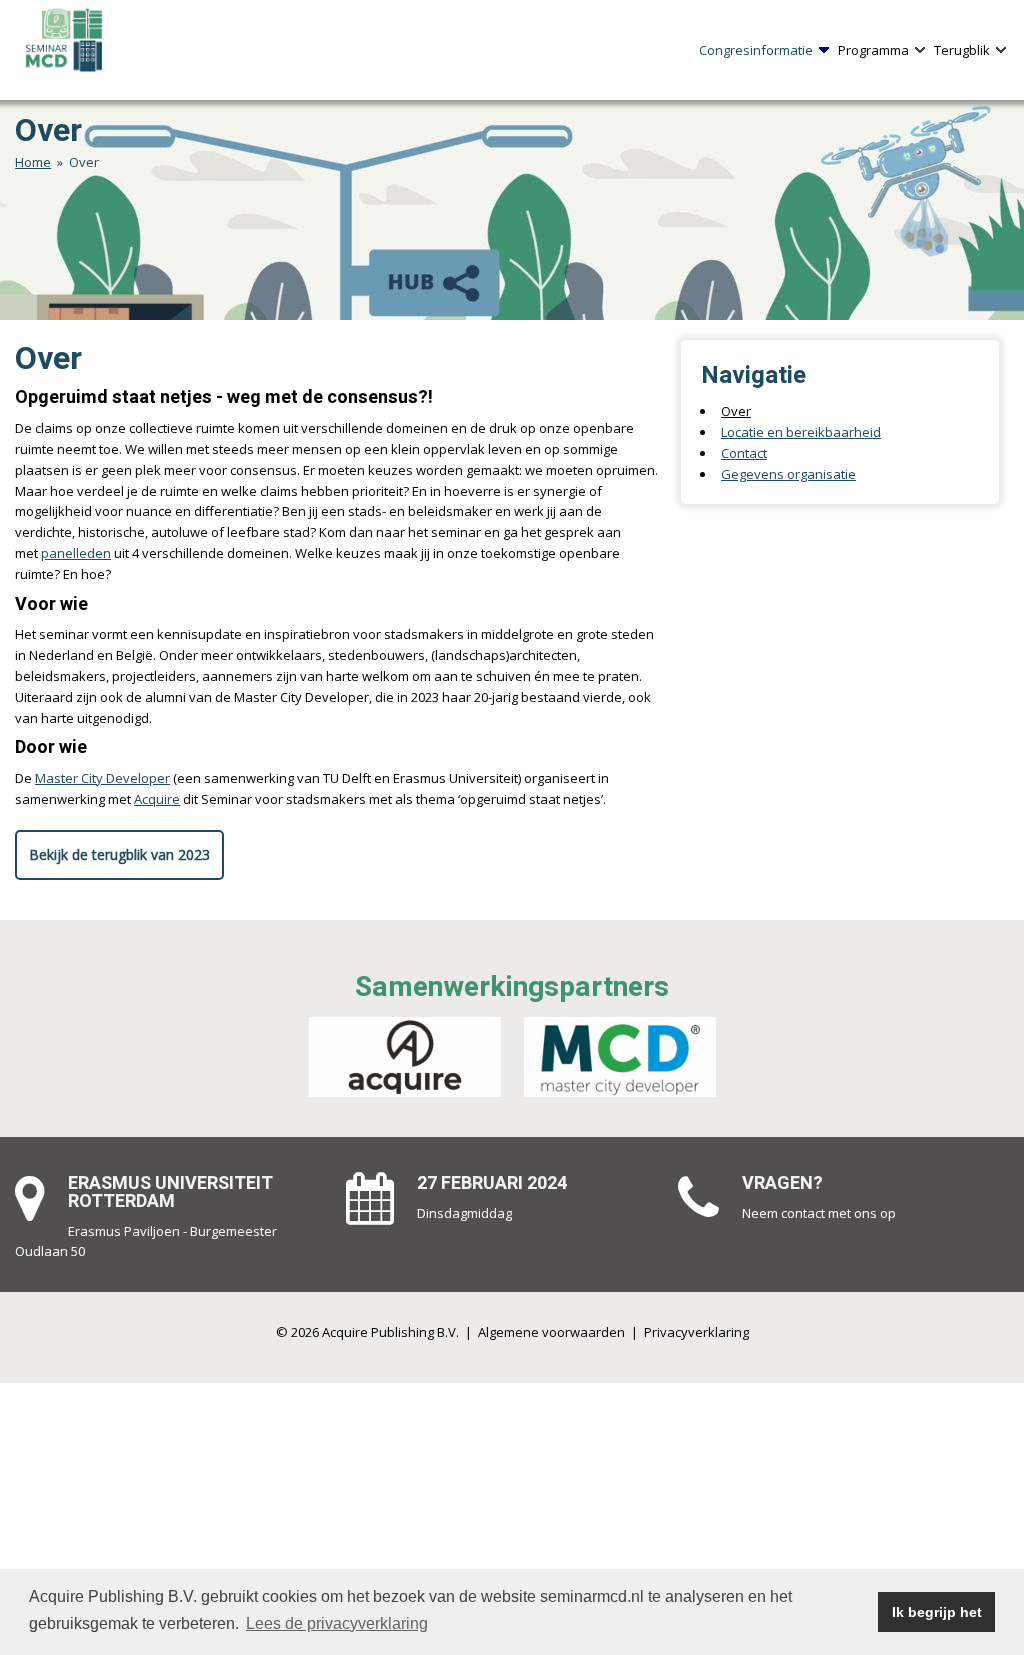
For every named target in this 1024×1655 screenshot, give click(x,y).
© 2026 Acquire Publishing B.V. (367, 1332)
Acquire (157, 799)
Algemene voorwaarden (551, 1332)
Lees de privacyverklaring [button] (337, 1623)
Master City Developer (102, 778)
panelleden (76, 553)
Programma (873, 50)
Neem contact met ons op (819, 1213)
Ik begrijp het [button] (937, 1612)
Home (33, 162)
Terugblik (962, 50)
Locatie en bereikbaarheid (801, 432)
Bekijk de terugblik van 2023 (119, 854)
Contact (744, 453)
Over (736, 411)
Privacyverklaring (696, 1332)
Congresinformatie (756, 50)
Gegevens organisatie (788, 474)
